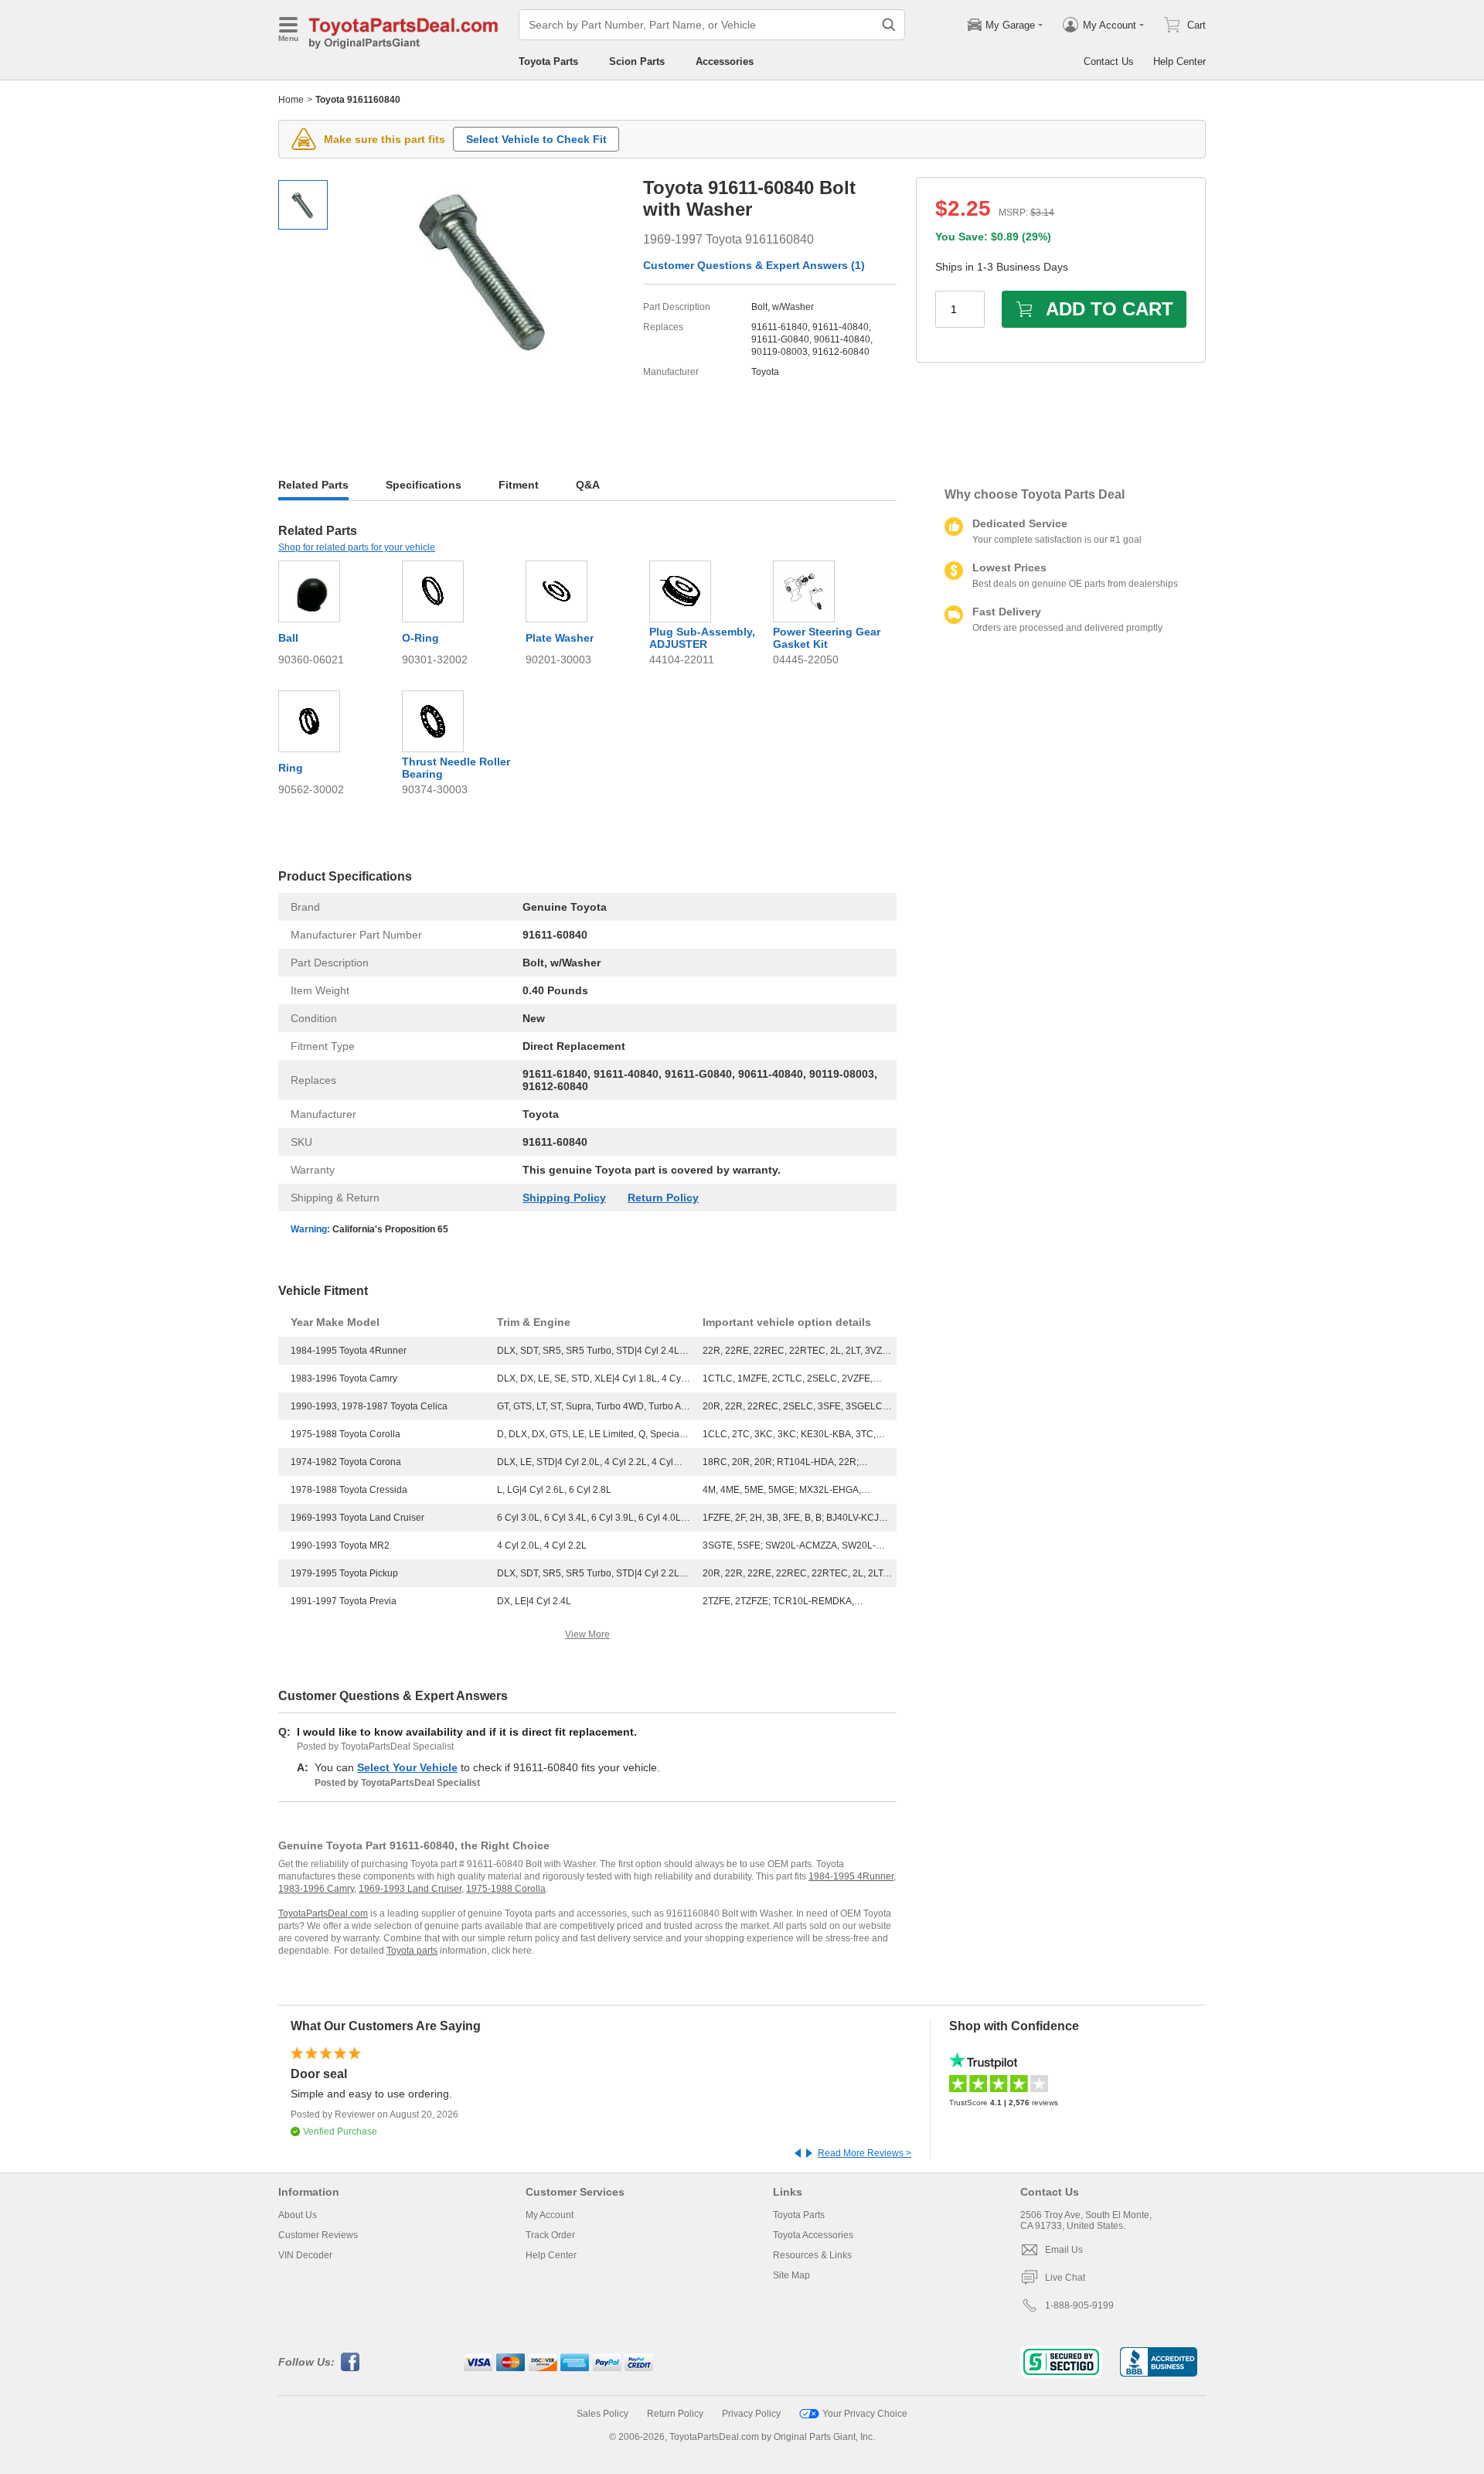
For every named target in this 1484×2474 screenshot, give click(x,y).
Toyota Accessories (813, 2235)
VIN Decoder (305, 2255)
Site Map (791, 2275)
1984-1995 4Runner (851, 1876)
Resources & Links (812, 2255)
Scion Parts (637, 61)
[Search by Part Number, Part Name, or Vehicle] (889, 25)
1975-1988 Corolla (506, 1889)
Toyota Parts (548, 61)
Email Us (1064, 2250)
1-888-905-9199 (1079, 2305)
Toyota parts (412, 1951)
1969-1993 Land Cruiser (410, 1889)
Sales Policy (602, 2414)
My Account (550, 2215)
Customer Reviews (318, 2235)
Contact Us (1109, 61)
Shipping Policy (564, 1198)
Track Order (550, 2235)
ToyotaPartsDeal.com (323, 1913)
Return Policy (663, 1198)
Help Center (1179, 61)
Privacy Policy (751, 2414)
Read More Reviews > (865, 2153)
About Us (298, 2215)
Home (291, 100)
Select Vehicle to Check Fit (536, 139)
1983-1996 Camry (316, 1889)
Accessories (725, 61)
